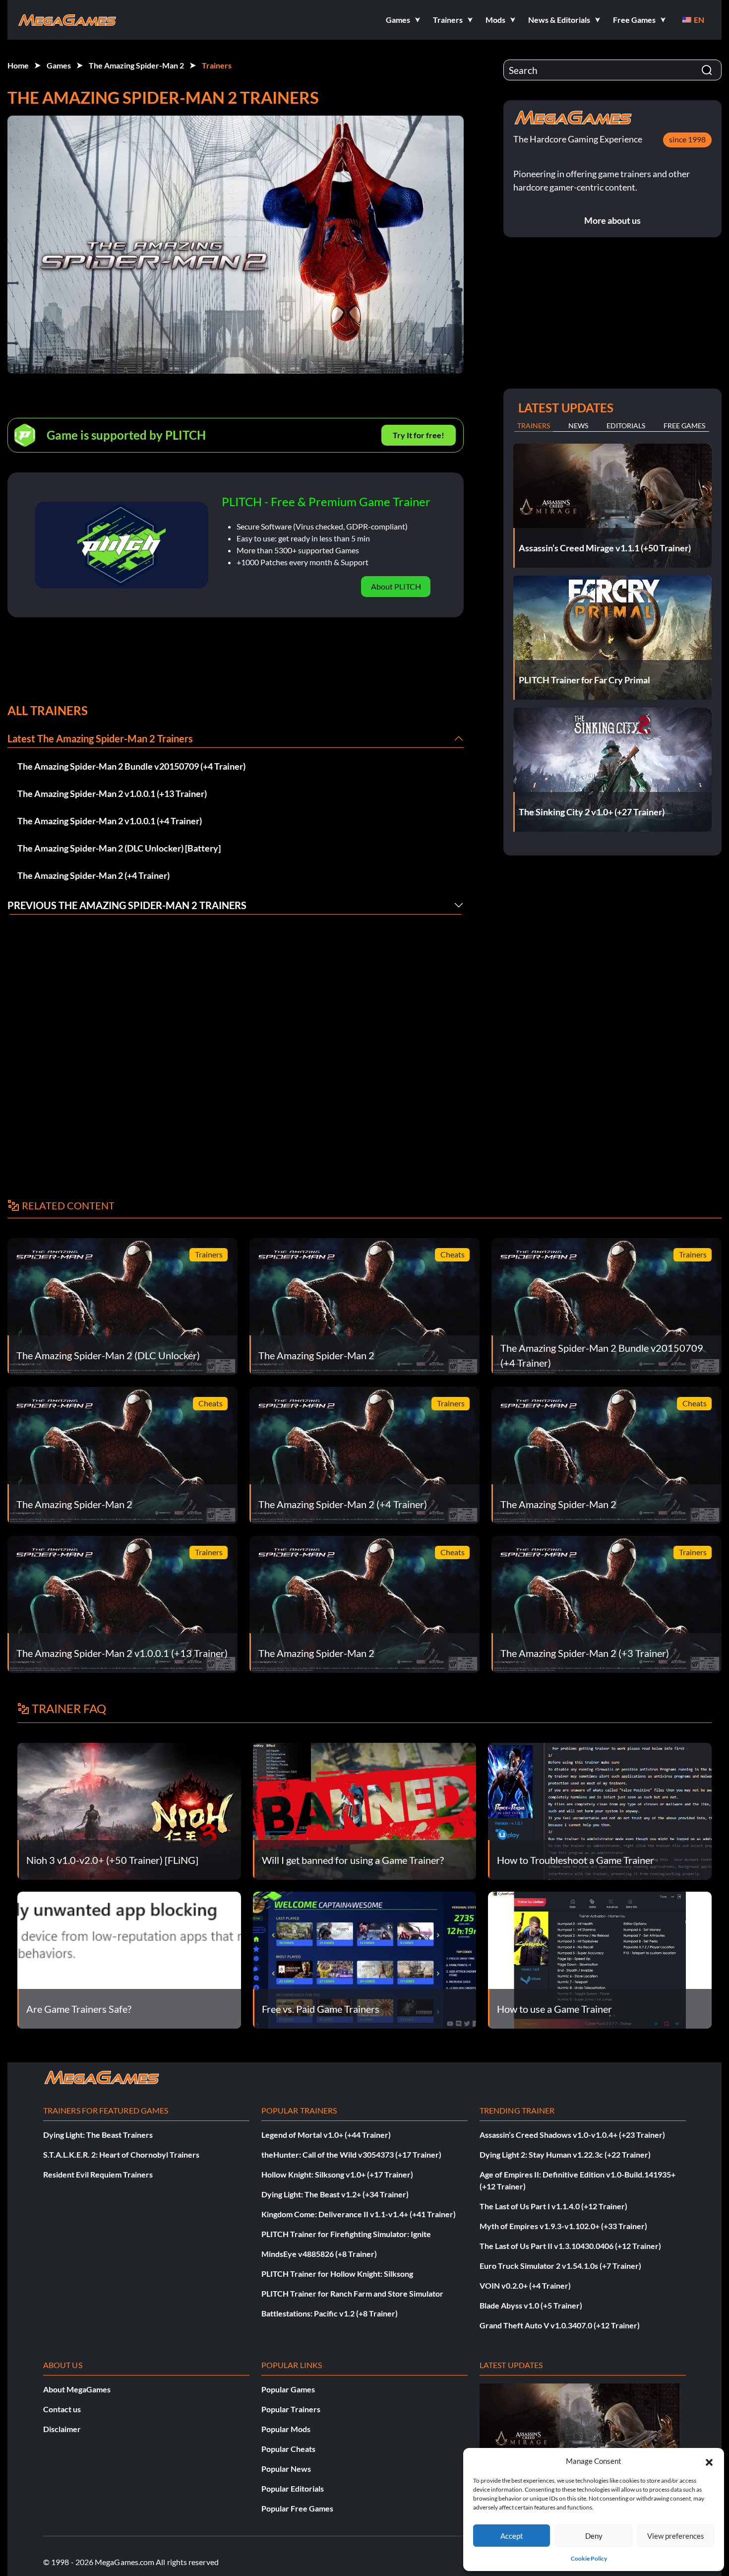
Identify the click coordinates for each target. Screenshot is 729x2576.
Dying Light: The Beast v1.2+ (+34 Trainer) (335, 2194)
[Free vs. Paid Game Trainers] (365, 1959)
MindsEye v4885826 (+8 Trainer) (319, 2254)
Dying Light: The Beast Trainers (98, 2135)
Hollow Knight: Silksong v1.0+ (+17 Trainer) (337, 2174)
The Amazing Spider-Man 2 (136, 65)
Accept (512, 2536)
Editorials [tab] (626, 426)
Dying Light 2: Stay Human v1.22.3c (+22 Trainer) (565, 2154)
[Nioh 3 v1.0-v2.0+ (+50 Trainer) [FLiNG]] (129, 1810)
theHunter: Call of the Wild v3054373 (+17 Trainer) (351, 2154)
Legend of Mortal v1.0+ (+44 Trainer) (326, 2135)
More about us (612, 220)
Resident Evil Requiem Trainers (98, 2174)
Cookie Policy (589, 2558)
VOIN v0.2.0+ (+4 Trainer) (525, 2285)
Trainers (217, 65)
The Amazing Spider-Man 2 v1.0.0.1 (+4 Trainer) (110, 821)
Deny (594, 2536)
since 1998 (687, 139)
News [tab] (578, 426)
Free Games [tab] (684, 426)
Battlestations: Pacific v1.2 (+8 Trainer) (330, 2313)
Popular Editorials (293, 2488)
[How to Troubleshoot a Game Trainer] (600, 1810)
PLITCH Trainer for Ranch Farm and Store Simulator (352, 2293)
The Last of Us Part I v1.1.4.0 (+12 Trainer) (553, 2206)
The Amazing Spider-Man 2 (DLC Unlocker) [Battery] (119, 848)
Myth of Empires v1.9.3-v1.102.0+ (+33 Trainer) (563, 2226)
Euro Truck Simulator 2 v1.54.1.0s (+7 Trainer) (560, 2266)
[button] (709, 2461)
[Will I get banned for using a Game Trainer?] (365, 1810)
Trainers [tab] (534, 426)
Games (59, 65)
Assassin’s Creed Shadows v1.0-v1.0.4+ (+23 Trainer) (572, 2135)
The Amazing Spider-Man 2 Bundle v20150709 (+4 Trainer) (131, 766)
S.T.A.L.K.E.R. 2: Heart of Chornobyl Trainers (121, 2154)
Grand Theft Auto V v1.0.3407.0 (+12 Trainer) (560, 2325)
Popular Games (288, 2389)
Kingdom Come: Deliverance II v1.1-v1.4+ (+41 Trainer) (359, 2214)
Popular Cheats (288, 2449)
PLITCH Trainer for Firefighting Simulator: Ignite (346, 2234)
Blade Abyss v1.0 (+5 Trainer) (531, 2305)
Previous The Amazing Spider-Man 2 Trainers (127, 905)
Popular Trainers (291, 2409)
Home (18, 65)
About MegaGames (77, 2389)
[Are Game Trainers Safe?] (129, 1959)
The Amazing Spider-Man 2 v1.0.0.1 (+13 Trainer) (112, 793)
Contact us (62, 2409)
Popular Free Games (297, 2508)
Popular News (286, 2469)
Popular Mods (286, 2429)
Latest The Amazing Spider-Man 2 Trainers (100, 738)
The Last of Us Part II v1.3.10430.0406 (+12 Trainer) (570, 2246)
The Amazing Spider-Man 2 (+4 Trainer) (93, 875)
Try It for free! (419, 435)
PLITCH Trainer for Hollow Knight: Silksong (337, 2274)
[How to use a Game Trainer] (600, 1959)
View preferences (676, 2536)
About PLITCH (396, 586)
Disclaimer (62, 2429)
